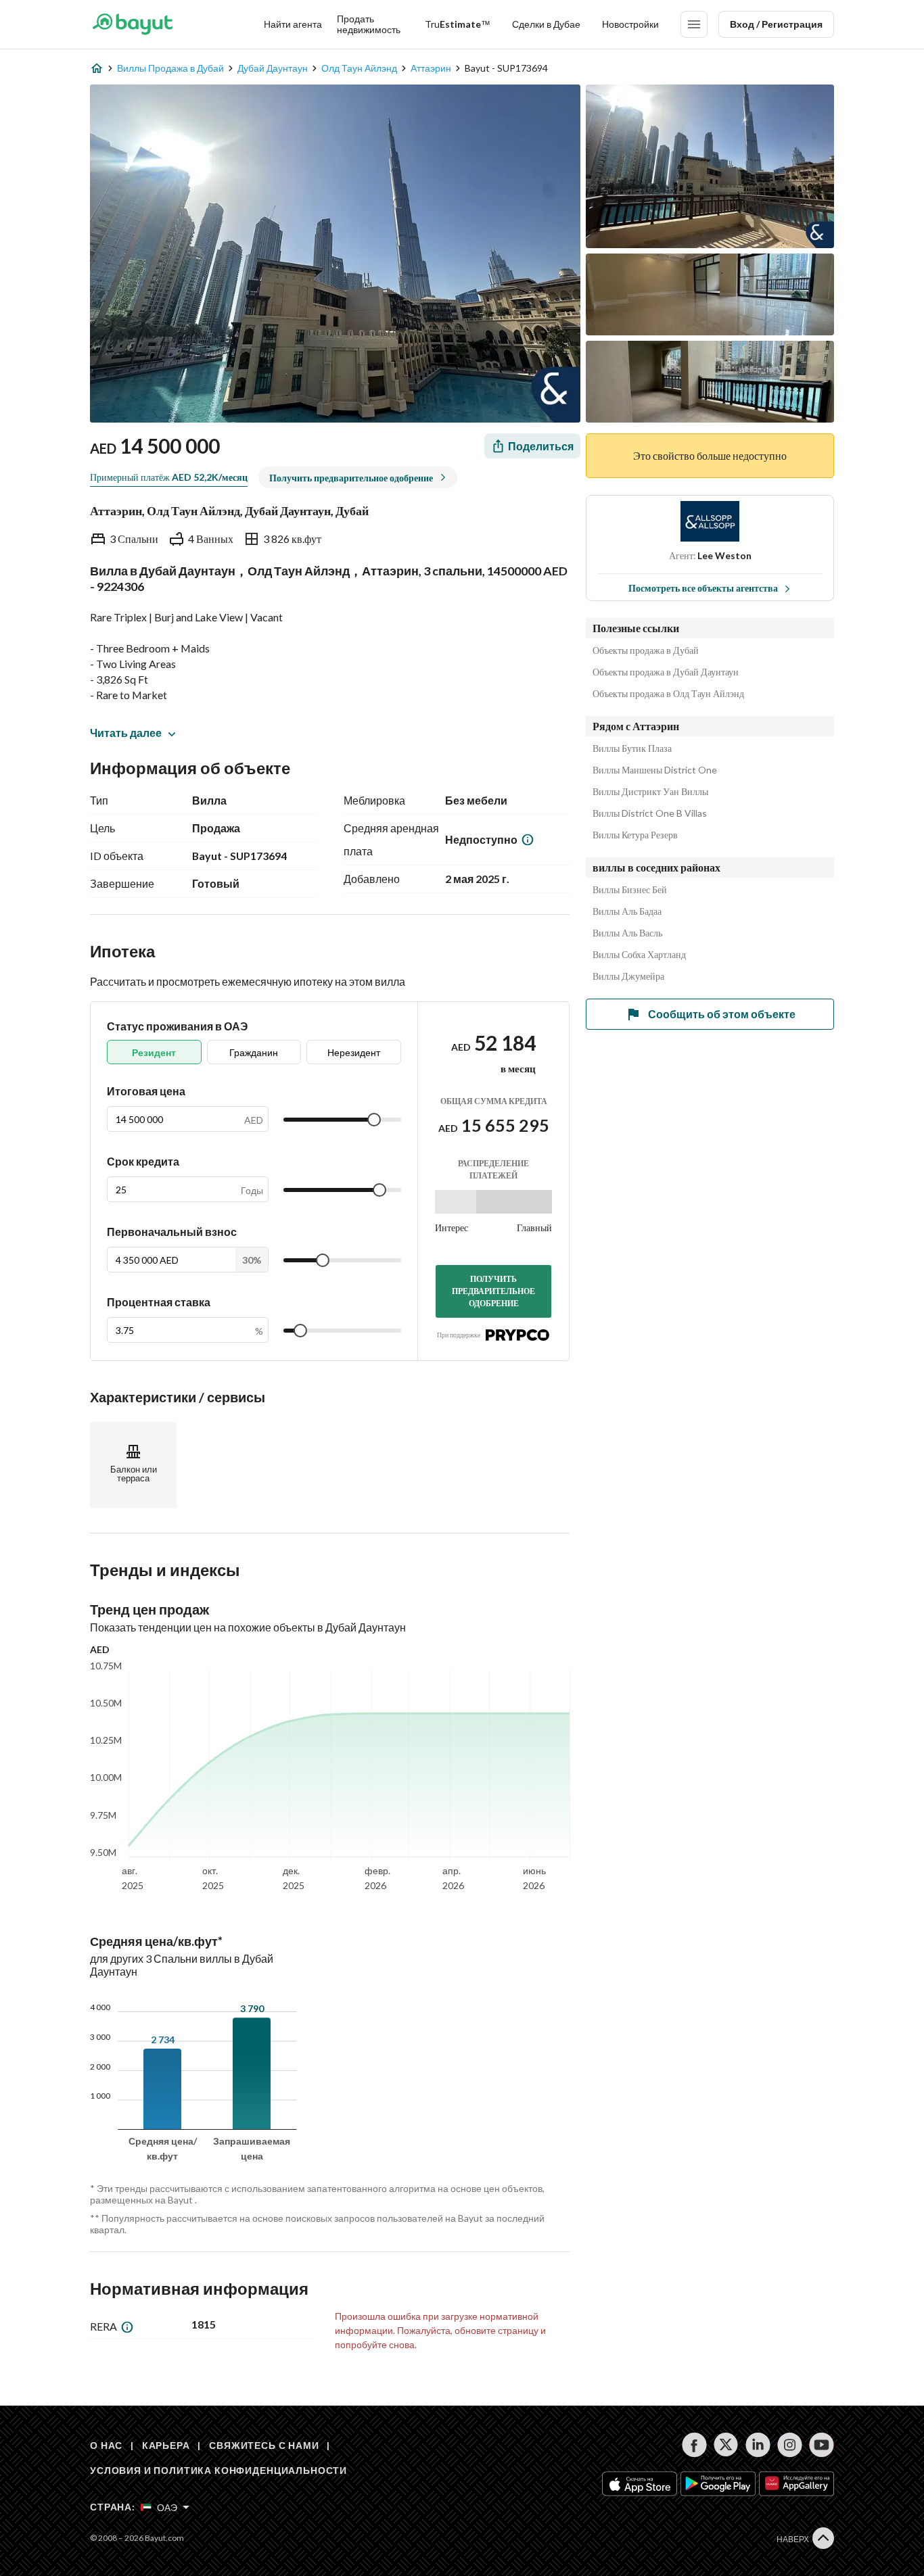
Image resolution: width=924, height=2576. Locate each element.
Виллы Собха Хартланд (639, 955)
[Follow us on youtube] (822, 2445)
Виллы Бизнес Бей (630, 890)
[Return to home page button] (132, 24)
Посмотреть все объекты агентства (703, 588)
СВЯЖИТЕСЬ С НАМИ (264, 2445)
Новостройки (630, 24)
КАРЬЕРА (166, 2445)
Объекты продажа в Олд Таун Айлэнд (668, 694)
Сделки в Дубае (546, 24)
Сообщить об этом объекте (722, 1014)
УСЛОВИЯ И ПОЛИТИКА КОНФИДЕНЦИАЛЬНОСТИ (218, 2470)
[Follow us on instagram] (790, 2445)
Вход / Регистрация (776, 24)
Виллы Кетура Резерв (635, 835)
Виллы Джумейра (628, 976)
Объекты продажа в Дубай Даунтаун (666, 672)
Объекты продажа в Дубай (646, 650)
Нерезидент (354, 1052)
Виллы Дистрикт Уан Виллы (650, 792)
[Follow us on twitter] (726, 2445)
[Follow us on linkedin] (758, 2445)
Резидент (154, 1052)
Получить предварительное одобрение (493, 1291)
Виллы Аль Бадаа (627, 911)
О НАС (106, 2445)
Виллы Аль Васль (627, 933)
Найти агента (293, 24)
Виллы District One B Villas (650, 813)
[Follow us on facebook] (694, 2445)
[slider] (374, 1120)
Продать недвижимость (369, 24)
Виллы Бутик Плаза (632, 748)
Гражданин (254, 1052)
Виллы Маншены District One (655, 770)
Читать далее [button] (126, 733)
